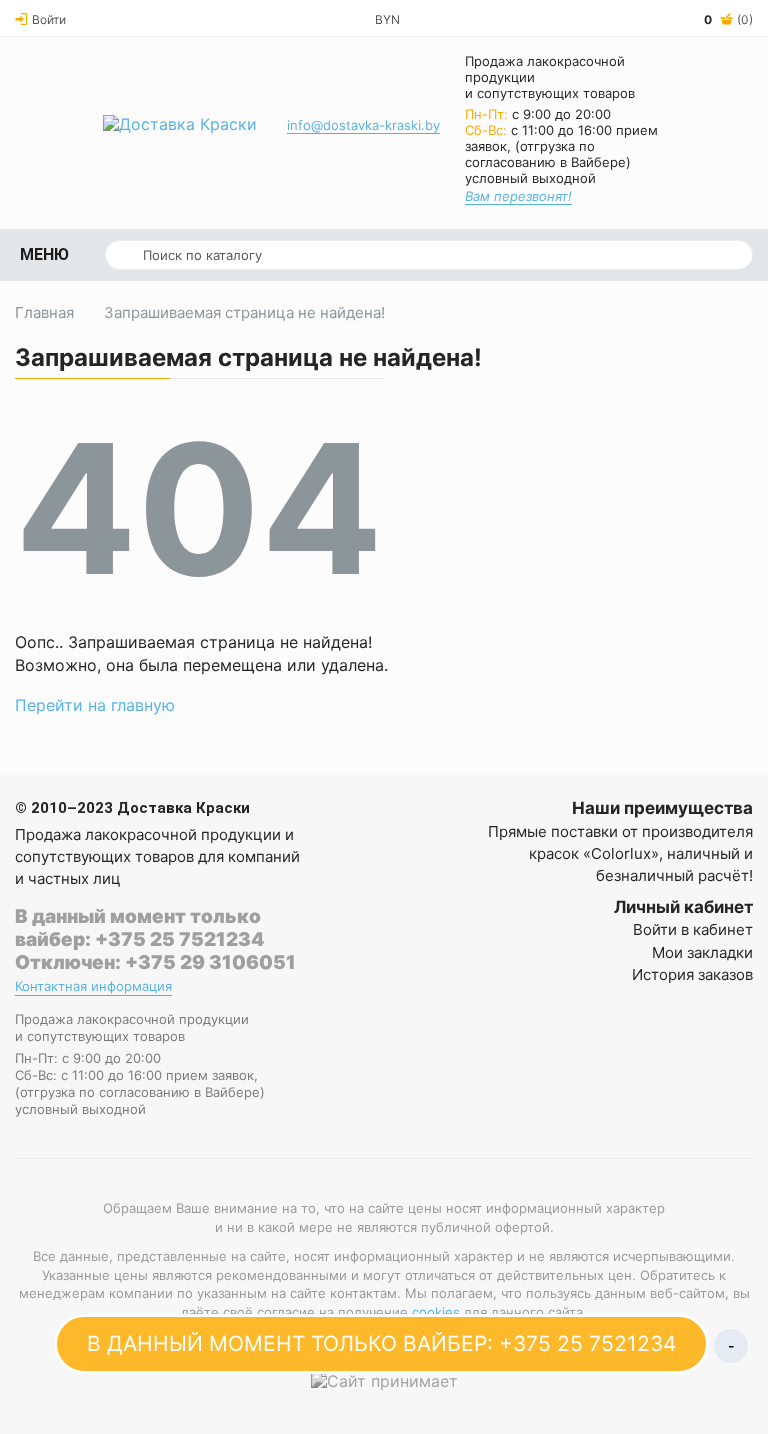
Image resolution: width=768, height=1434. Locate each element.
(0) (728, 19)
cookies (436, 1312)
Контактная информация (93, 986)
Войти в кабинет (693, 929)
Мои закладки (702, 952)
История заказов (692, 974)
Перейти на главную (95, 705)
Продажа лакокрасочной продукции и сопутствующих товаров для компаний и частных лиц (157, 856)
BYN (387, 19)
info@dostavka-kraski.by (363, 125)
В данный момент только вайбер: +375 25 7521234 (139, 928)
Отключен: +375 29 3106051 (155, 962)
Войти (49, 19)
